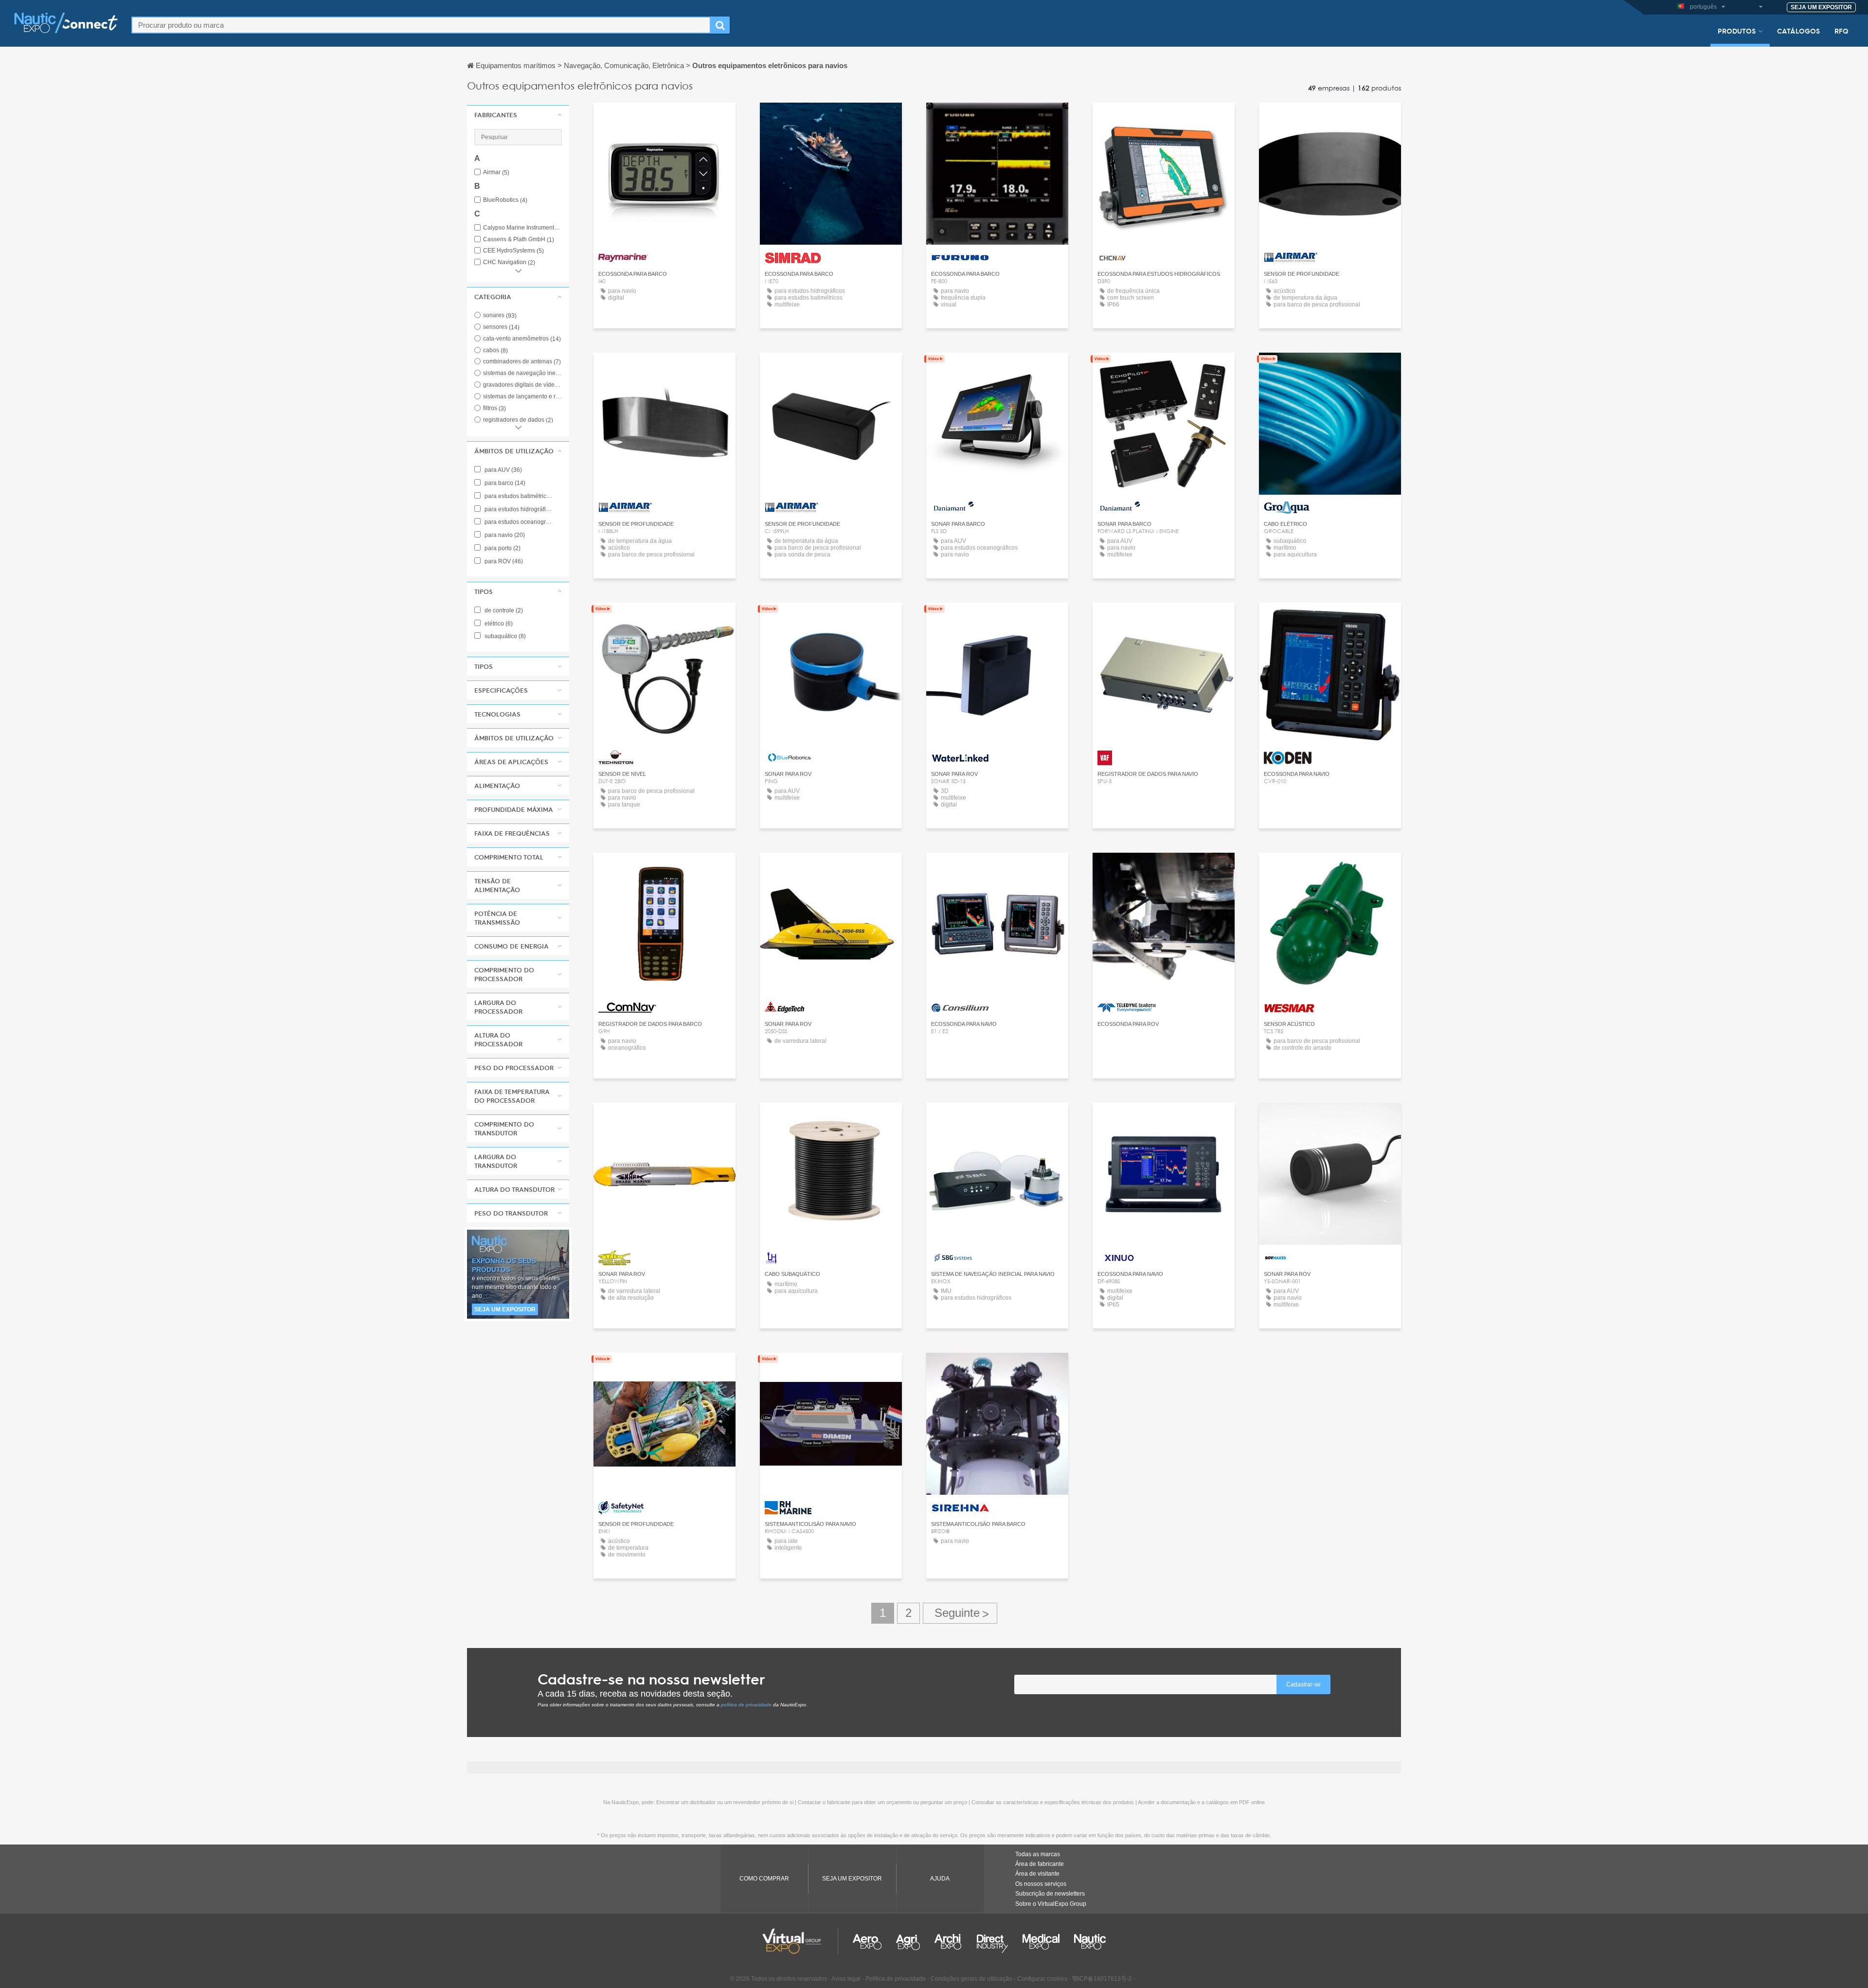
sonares (500, 315)
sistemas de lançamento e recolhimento (540, 396)
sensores (501, 327)
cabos (495, 350)
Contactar (665, 119)
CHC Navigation (509, 262)
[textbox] (421, 25)
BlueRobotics (505, 200)
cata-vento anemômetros (522, 339)
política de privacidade (746, 1705)
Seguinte (960, 1613)
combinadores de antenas (522, 361)
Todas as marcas (1038, 1854)
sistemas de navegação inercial (529, 373)
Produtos (1737, 31)
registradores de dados (518, 420)
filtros (494, 408)
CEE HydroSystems (513, 251)
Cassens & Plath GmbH (519, 240)
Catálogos (1798, 31)
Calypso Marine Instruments (522, 228)
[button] (518, 115)
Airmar (496, 172)
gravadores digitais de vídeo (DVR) (534, 385)
